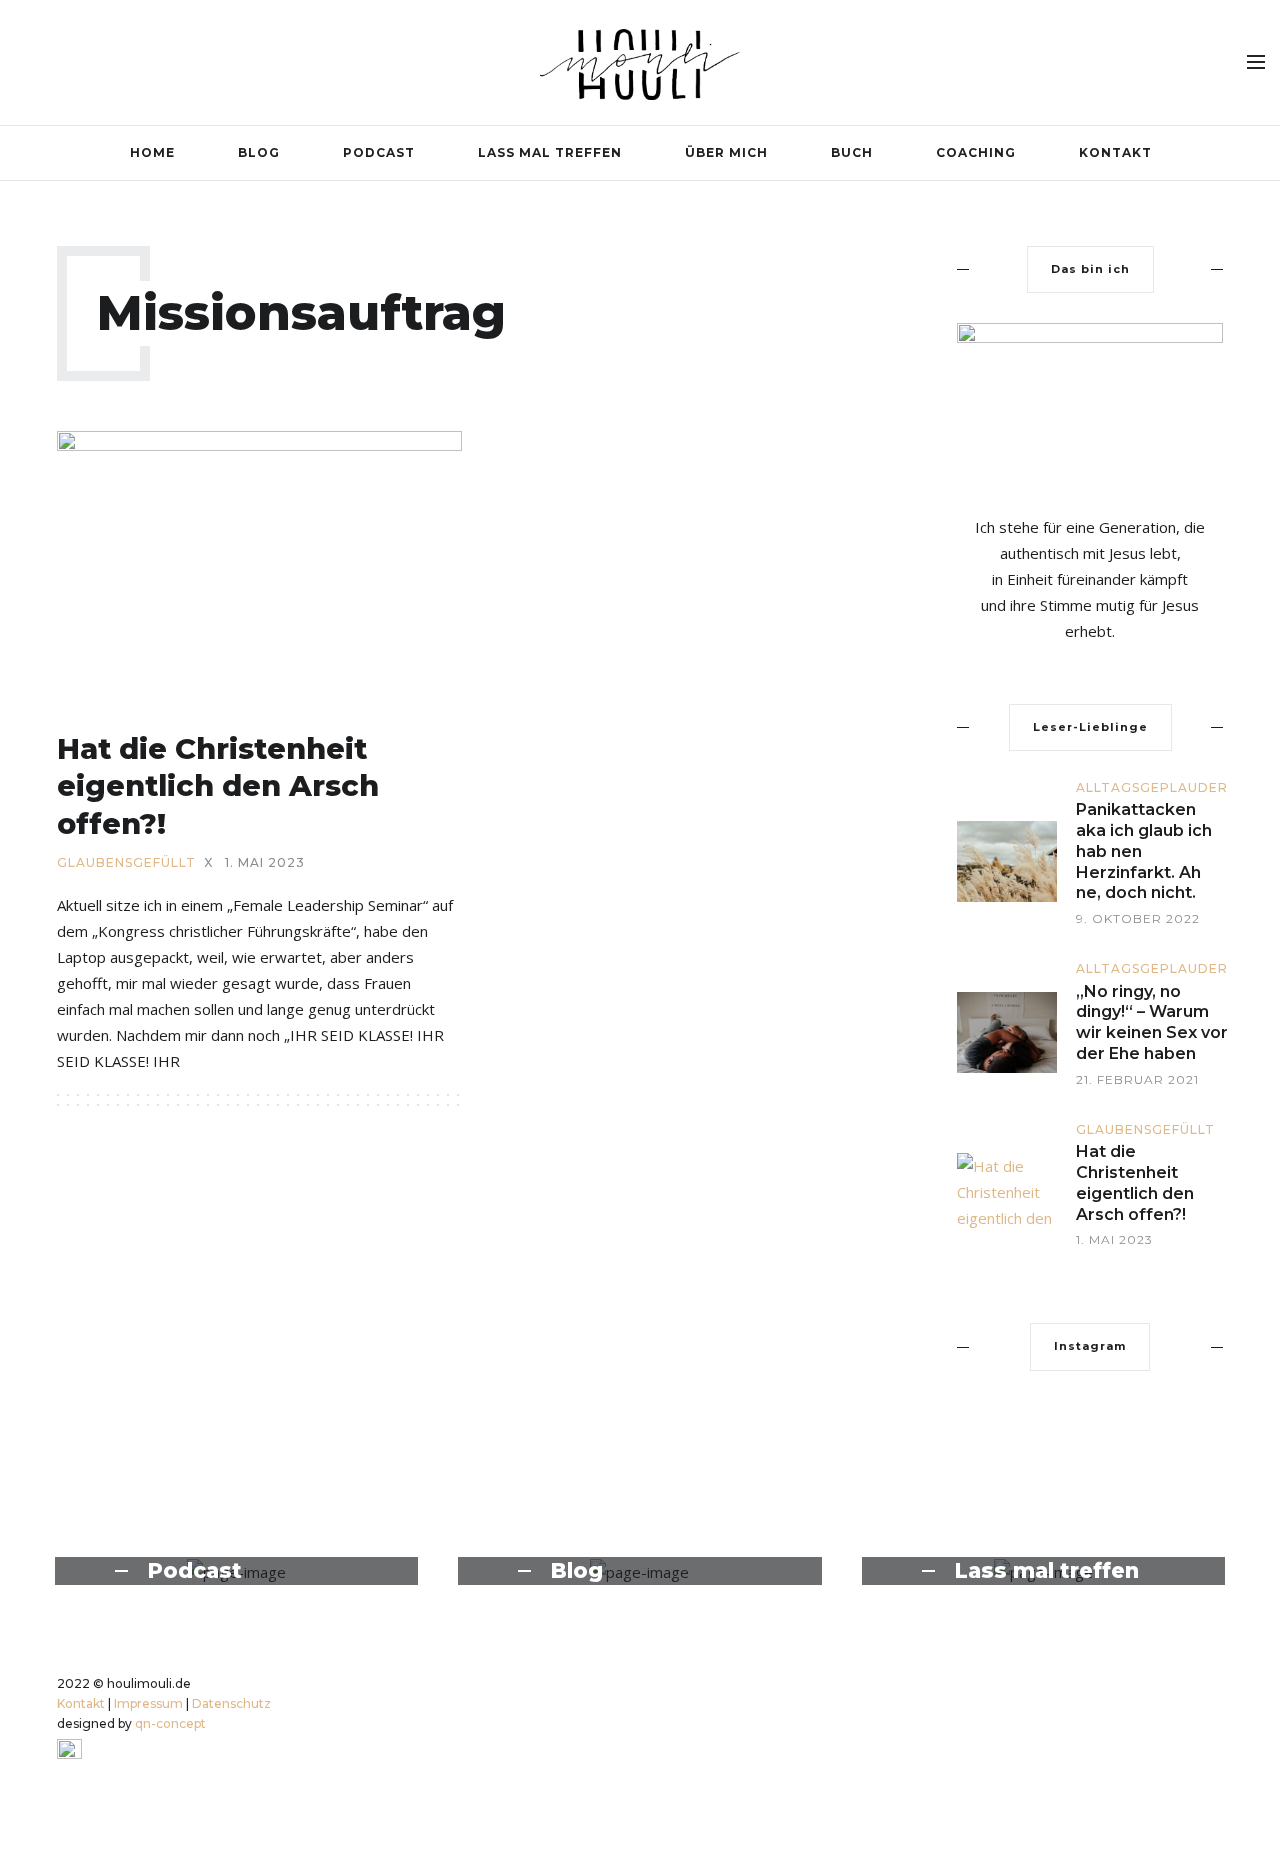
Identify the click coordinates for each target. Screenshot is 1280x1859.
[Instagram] (1153, 61)
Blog (259, 152)
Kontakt (1115, 152)
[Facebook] (1123, 61)
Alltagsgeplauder (1152, 788)
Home (152, 152)
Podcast (379, 152)
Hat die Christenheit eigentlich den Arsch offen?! (218, 786)
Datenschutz (231, 1703)
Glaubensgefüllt (126, 863)
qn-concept (170, 1723)
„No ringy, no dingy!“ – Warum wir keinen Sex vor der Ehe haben (1152, 1022)
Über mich (726, 152)
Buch (852, 152)
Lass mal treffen (550, 152)
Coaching (976, 152)
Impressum (148, 1703)
